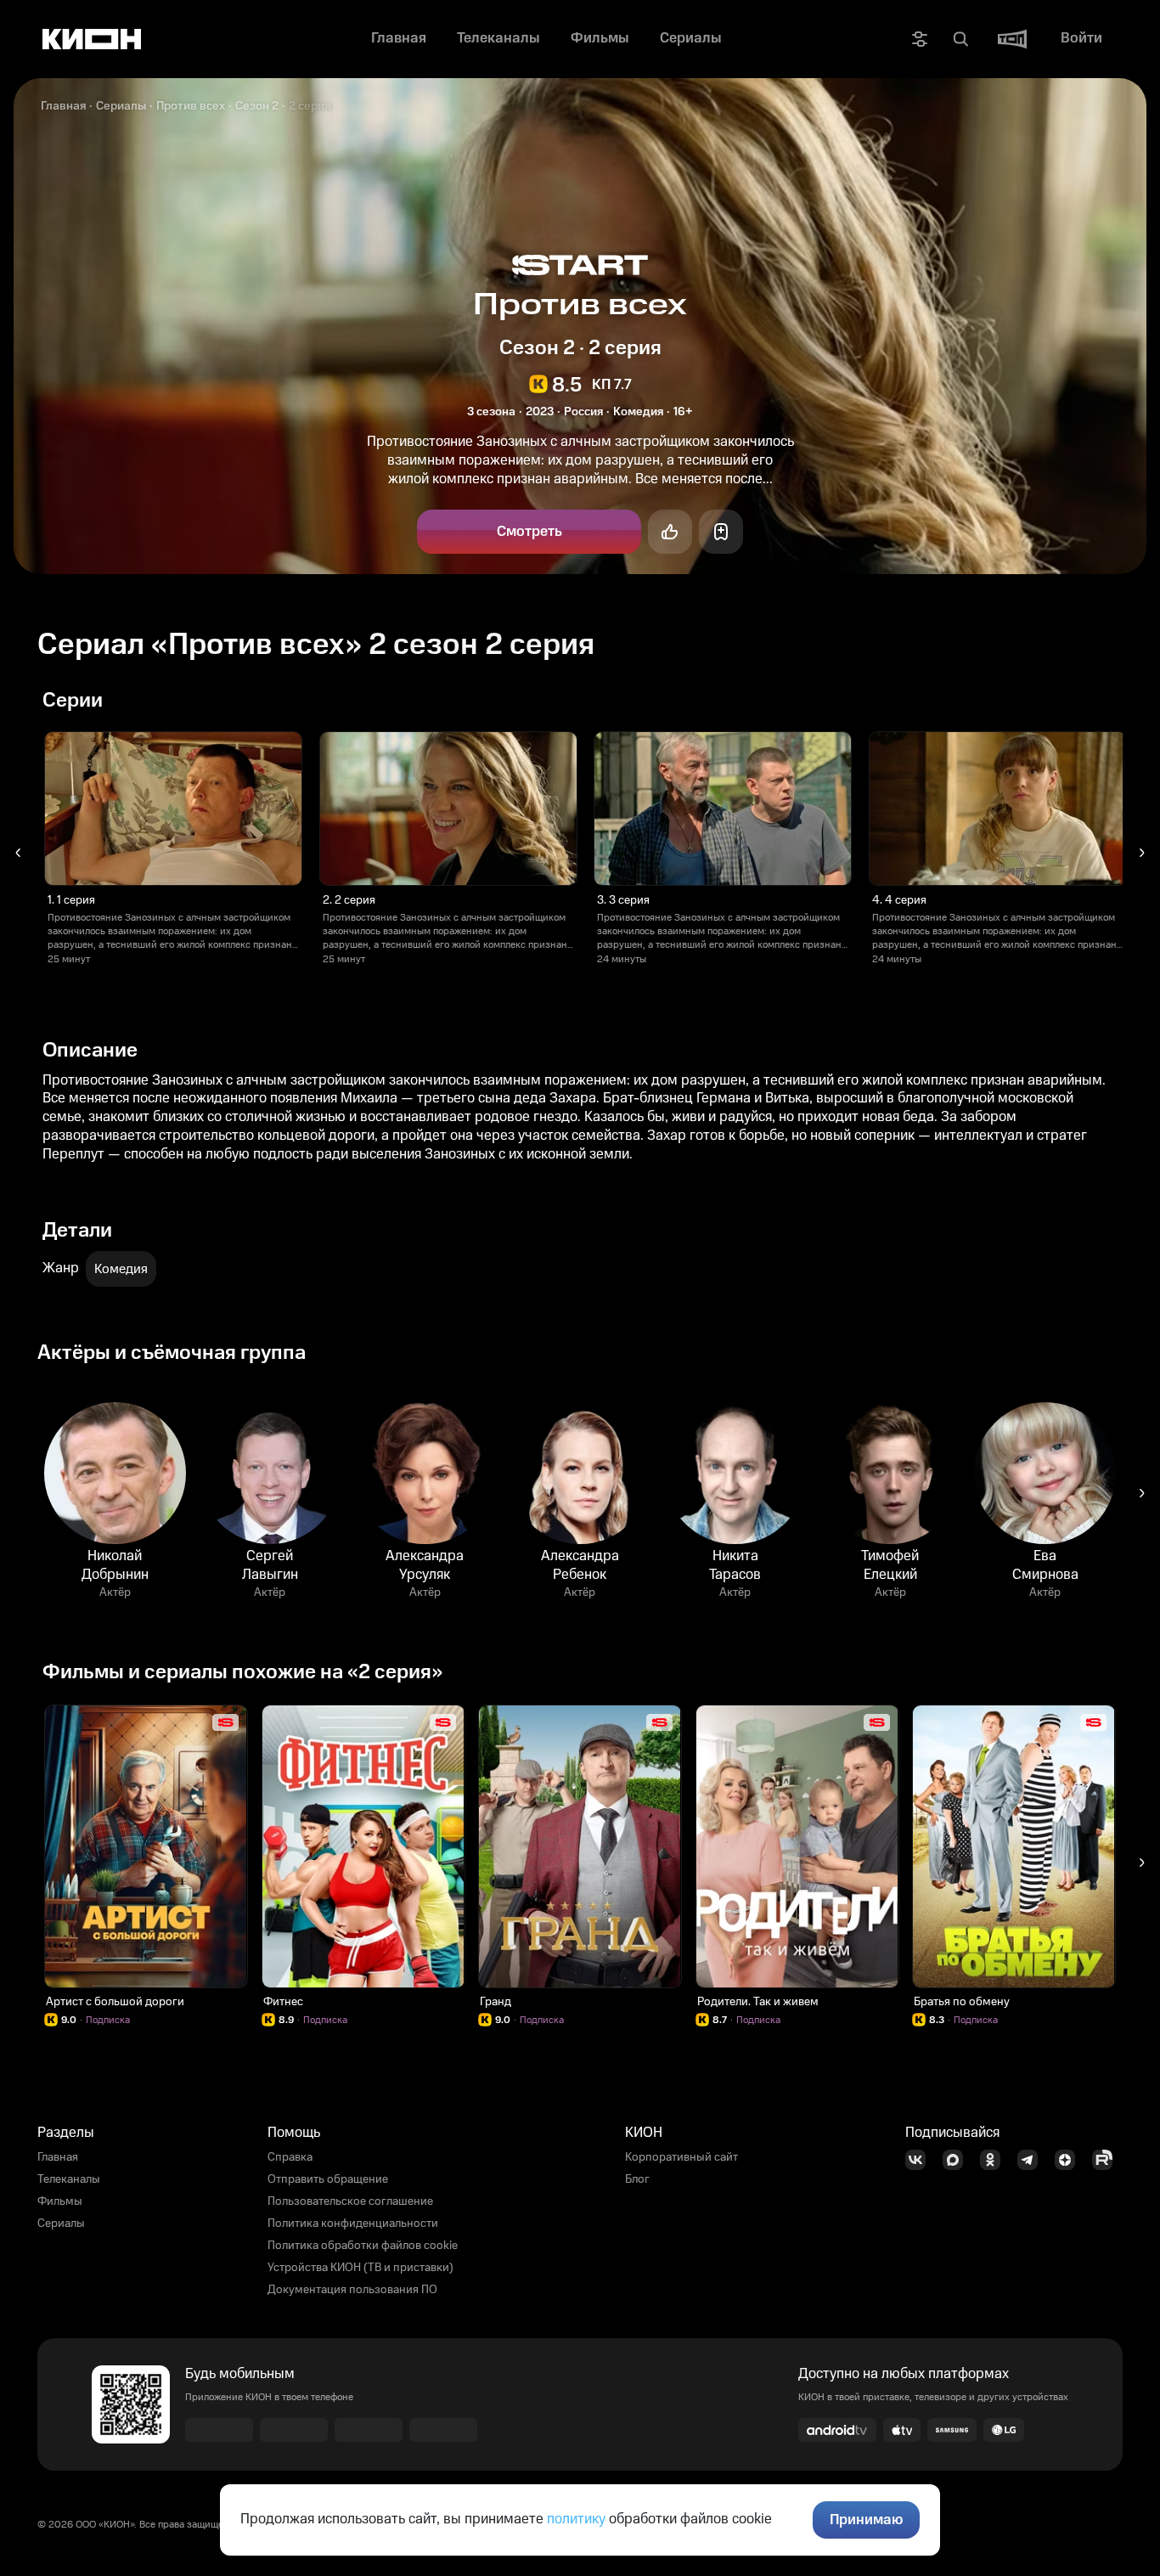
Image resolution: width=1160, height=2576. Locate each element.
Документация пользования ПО (352, 2290)
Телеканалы (69, 2179)
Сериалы (121, 106)
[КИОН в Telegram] (1033, 2160)
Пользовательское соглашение (350, 2201)
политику (576, 2519)
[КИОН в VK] (921, 2160)
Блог (637, 2179)
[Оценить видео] (670, 532)
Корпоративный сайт (681, 2157)
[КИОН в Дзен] (1070, 2160)
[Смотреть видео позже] (721, 532)
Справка (290, 2157)
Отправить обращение (328, 2179)
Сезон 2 (257, 106)
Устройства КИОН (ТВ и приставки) (360, 2268)
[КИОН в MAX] (958, 2160)
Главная (63, 106)
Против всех (191, 106)
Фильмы (60, 2201)
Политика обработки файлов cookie (363, 2246)
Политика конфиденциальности (353, 2224)
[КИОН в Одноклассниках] (995, 2160)
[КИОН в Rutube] (1107, 2160)
